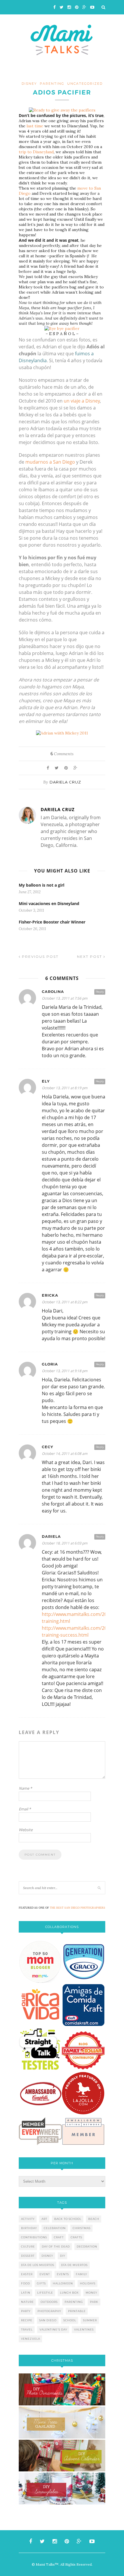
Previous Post (40, 956)
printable (77, 2311)
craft (59, 2237)
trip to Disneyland (36, 152)
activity (28, 2219)
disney (29, 84)
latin (26, 2293)
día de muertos (74, 2265)
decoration (87, 2247)
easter (27, 2274)
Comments (62, 754)
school (70, 2320)
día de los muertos (38, 2265)
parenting (52, 84)
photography (49, 2311)
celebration (55, 2228)
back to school (68, 2219)
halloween (63, 2283)
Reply (100, 992)
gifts (41, 2283)
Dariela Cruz (65, 782)
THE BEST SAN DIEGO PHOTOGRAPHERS (78, 1908)
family (81, 2274)
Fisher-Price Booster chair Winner (52, 922)
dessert (28, 2256)
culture (28, 2247)
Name (25, 1788)
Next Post (90, 956)
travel (27, 2329)
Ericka (50, 1295)
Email (25, 1809)
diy (63, 2256)
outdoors (49, 2302)
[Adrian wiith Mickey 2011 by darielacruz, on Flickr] (62, 733)
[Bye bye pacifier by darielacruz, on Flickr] (62, 328)
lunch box (69, 2293)
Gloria (50, 1364)
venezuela (31, 2339)
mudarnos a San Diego (50, 462)
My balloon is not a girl (42, 885)
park (94, 2302)
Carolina (53, 992)
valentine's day (53, 2329)
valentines (84, 2329)
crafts (76, 2237)
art (44, 2219)
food (26, 2283)
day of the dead (56, 2247)
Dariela (51, 1537)
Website (26, 1830)
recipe (27, 2320)
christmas (82, 2228)
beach (94, 2219)
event (45, 2274)
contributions (34, 2237)
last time (35, 126)
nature (27, 2302)
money (91, 2293)
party (26, 2311)
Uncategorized (85, 84)
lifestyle (45, 2293)
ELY (46, 1081)
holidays (88, 2283)
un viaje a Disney (82, 401)
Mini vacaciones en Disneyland (49, 903)
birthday (29, 2228)
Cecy (48, 1447)
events (63, 2274)
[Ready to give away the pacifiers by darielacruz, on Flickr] (62, 110)
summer (90, 2320)
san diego (48, 2320)
